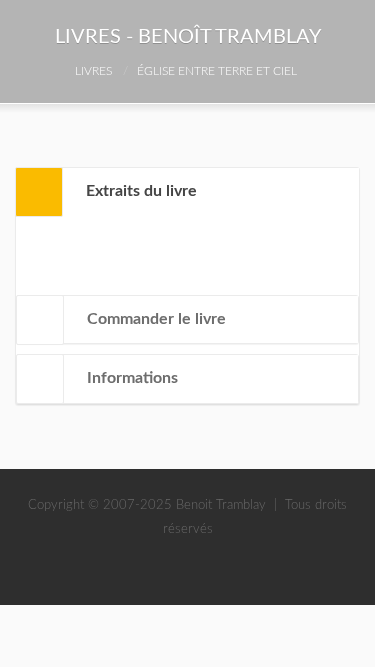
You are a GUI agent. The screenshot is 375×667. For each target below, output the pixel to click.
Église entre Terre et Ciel (217, 71)
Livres (93, 71)
